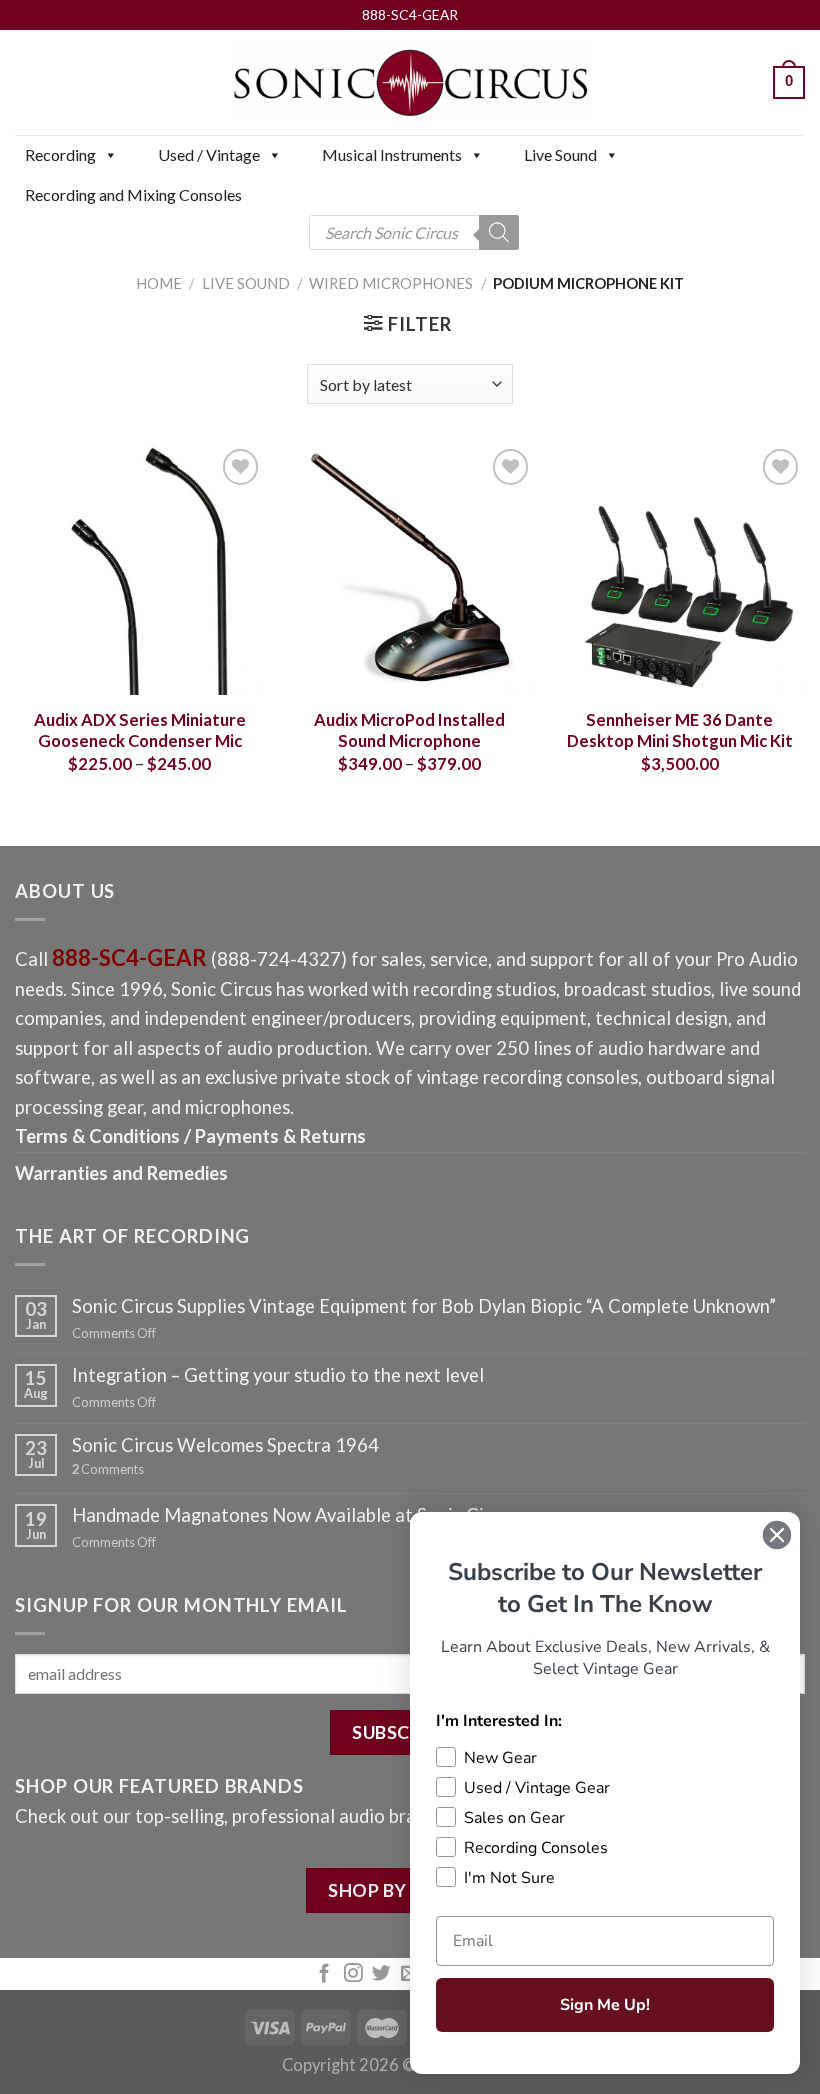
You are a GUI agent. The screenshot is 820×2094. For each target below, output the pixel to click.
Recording (60, 154)
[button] (110, 155)
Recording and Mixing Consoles (133, 194)
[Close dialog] (777, 1535)
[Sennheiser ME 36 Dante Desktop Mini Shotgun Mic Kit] (680, 569)
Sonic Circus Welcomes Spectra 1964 (225, 1445)
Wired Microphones (391, 283)
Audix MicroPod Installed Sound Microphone (409, 731)
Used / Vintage (209, 154)
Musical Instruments (392, 154)
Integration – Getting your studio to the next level (278, 1375)
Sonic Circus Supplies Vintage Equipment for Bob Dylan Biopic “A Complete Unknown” (424, 1306)
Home (159, 283)
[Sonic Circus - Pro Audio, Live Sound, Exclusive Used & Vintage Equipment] (410, 82)
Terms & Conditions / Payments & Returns (190, 1136)
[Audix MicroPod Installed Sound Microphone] (410, 569)
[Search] (499, 232)
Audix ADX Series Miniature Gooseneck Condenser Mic (140, 731)
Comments (108, 1469)
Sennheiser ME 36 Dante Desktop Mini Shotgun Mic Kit (680, 731)
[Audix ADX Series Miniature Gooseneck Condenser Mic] (140, 569)
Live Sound (560, 154)
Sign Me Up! (605, 2005)
